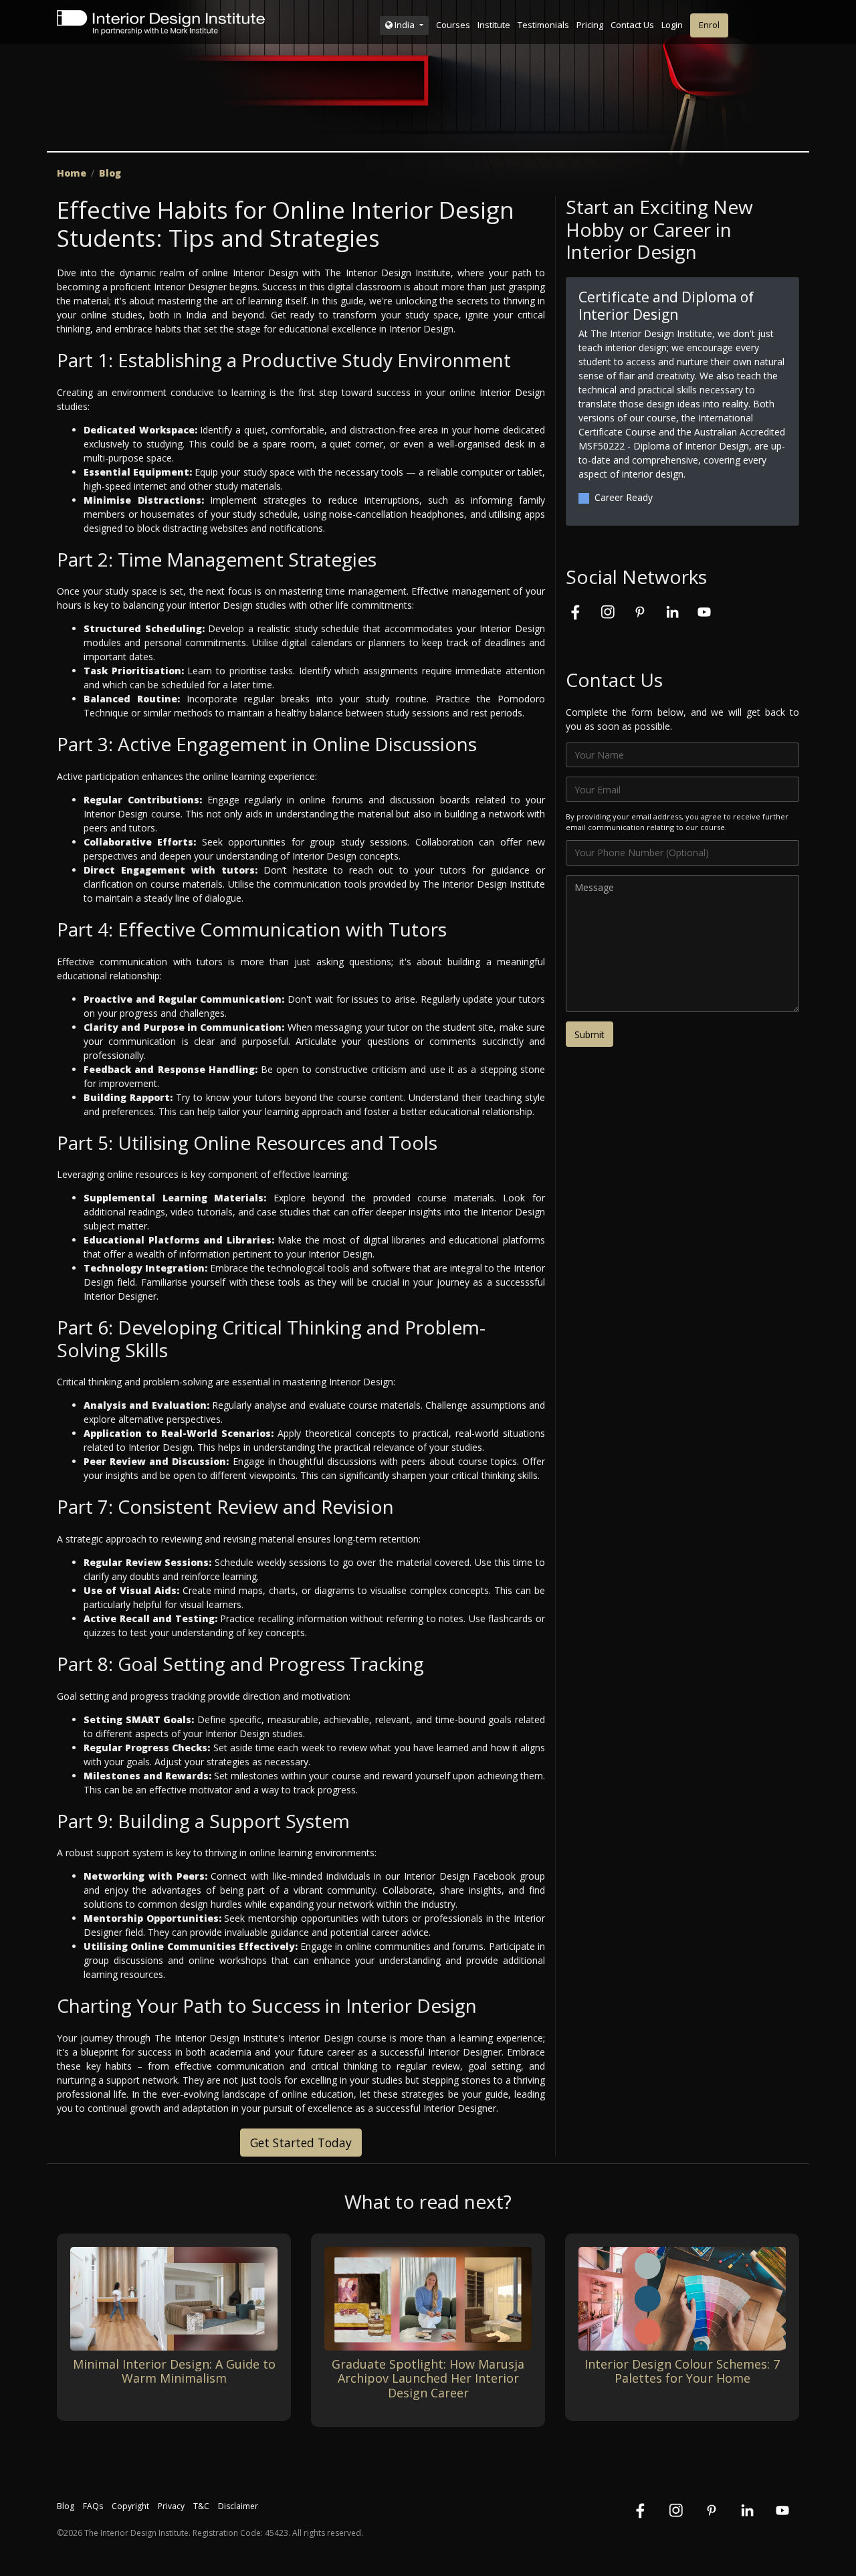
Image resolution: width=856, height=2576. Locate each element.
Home (72, 173)
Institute (494, 25)
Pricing (590, 25)
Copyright (130, 2506)
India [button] (405, 25)
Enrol (709, 25)
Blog (110, 173)
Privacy (171, 2506)
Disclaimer (238, 2506)
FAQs (93, 2506)
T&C (201, 2506)
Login (672, 25)
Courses (453, 25)
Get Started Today (301, 2143)
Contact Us (632, 25)
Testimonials (543, 25)
